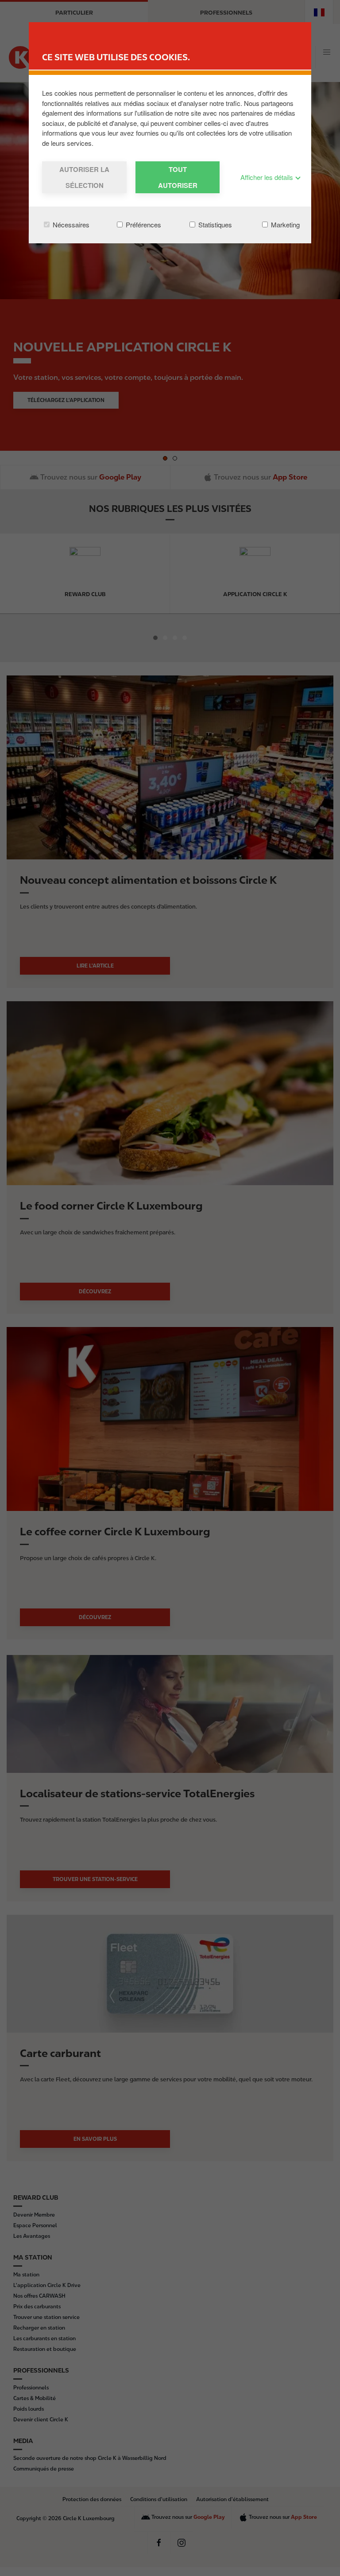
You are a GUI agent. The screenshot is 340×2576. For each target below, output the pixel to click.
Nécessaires (70, 224)
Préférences (143, 224)
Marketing (284, 224)
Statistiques (214, 224)
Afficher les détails (268, 177)
